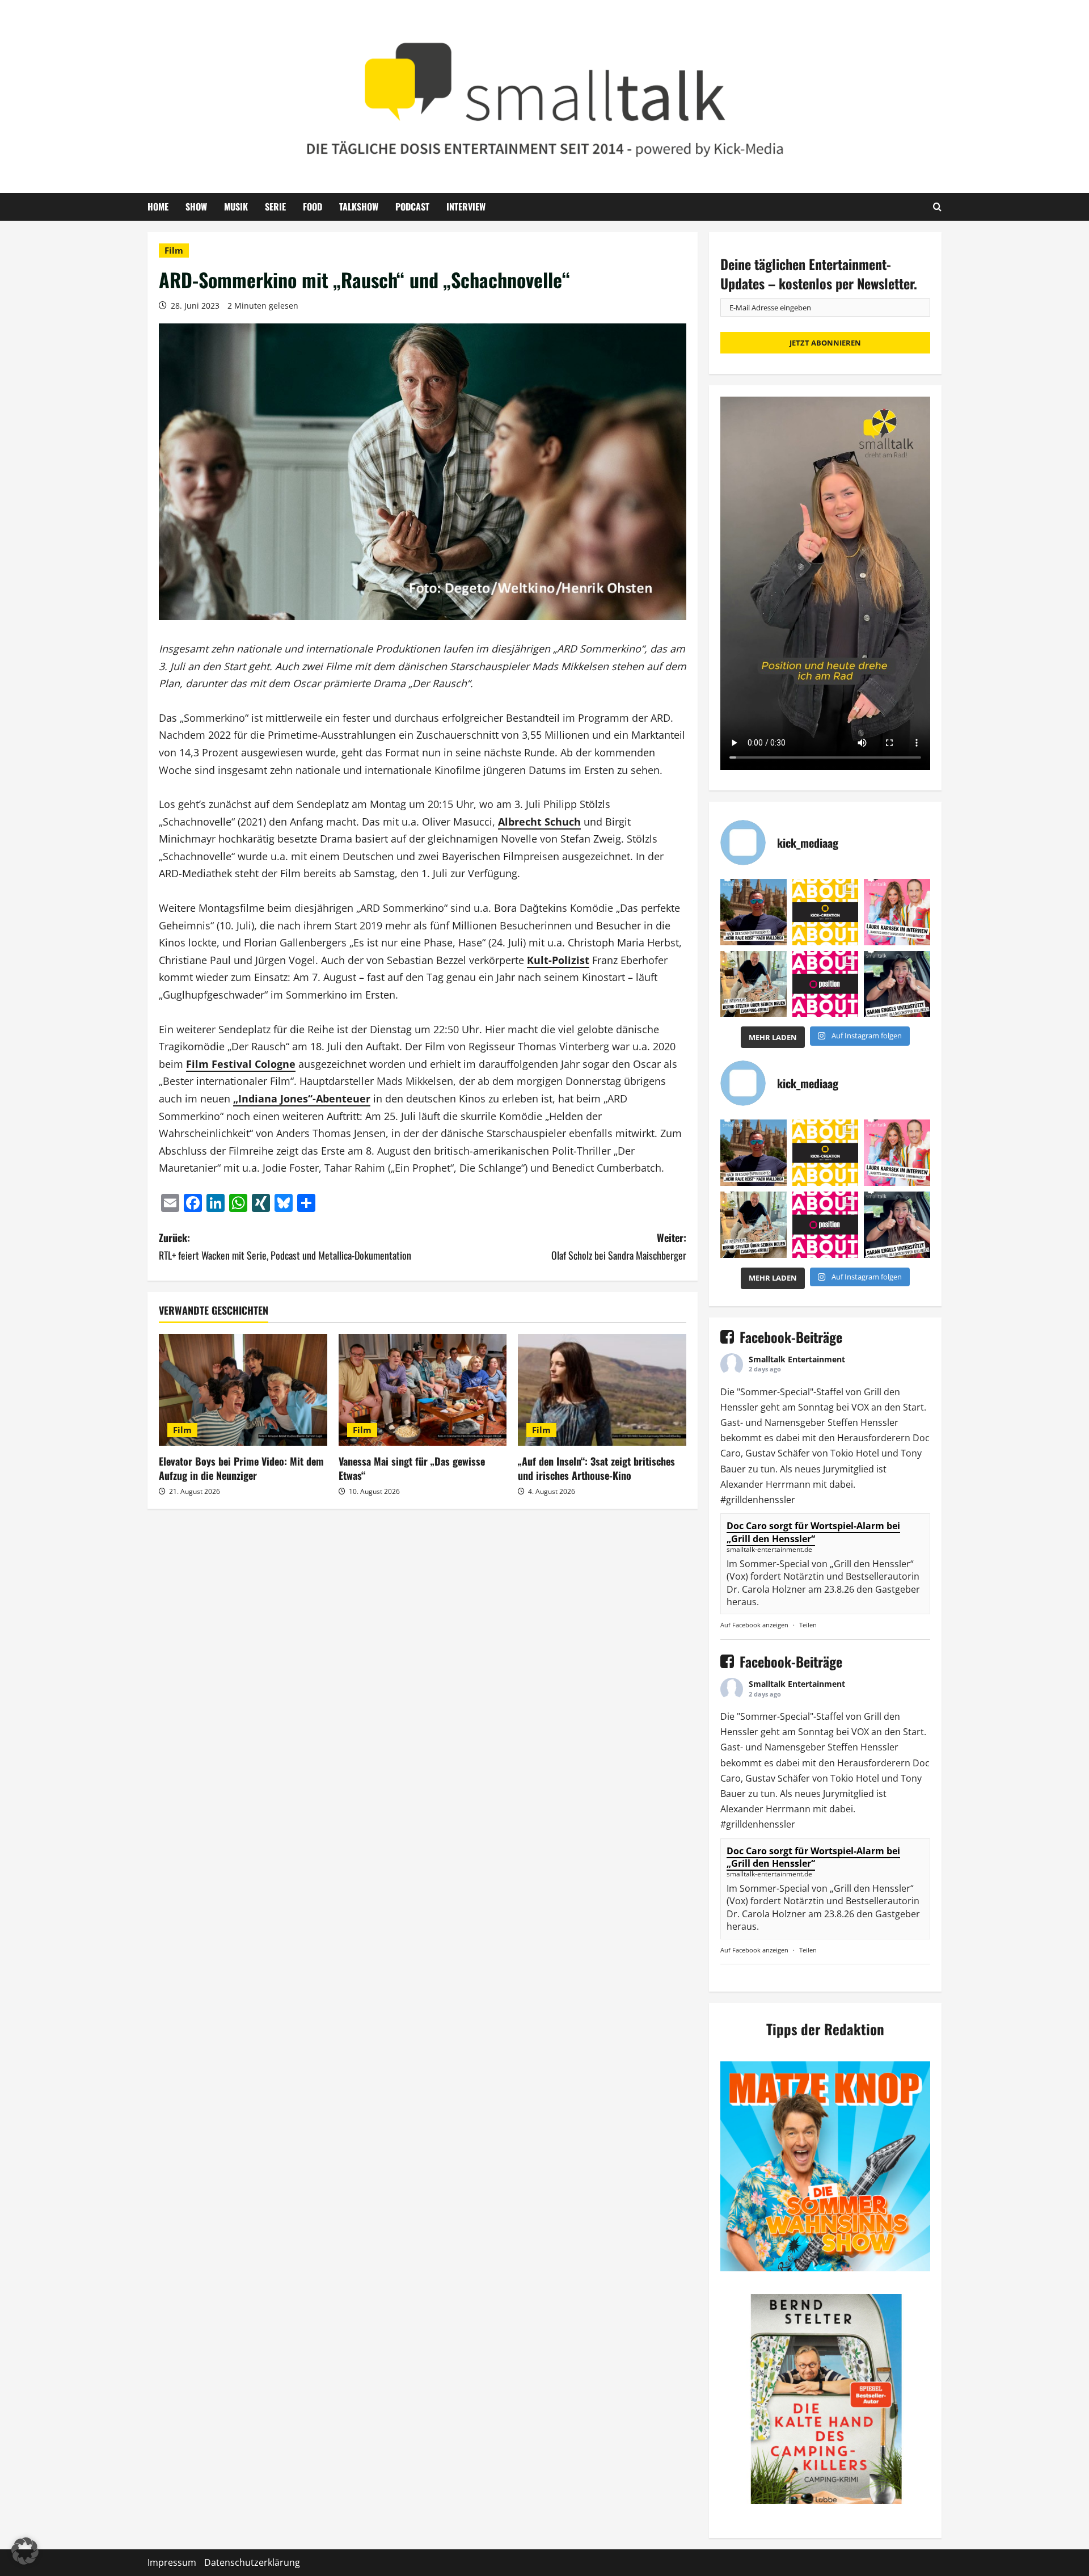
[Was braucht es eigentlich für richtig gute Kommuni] (826, 912)
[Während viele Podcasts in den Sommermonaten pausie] (897, 912)
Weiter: (619, 1246)
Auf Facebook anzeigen (754, 1625)
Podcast (412, 207)
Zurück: (285, 1246)
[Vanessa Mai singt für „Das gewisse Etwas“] (423, 1390)
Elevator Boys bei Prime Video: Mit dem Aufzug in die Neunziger (241, 1468)
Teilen (808, 1625)
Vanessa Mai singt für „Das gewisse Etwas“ (412, 1468)
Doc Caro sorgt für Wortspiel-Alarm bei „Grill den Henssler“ (813, 1532)
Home (158, 207)
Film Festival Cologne (241, 1064)
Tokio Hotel (855, 1453)
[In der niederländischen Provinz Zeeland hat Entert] (754, 984)
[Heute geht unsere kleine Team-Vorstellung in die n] (826, 984)
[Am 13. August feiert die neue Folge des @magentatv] (754, 912)
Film (174, 250)
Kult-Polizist (558, 960)
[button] (25, 2551)
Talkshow (359, 207)
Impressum (172, 2562)
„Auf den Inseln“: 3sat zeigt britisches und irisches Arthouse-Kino (596, 1468)
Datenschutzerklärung (252, 2562)
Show (196, 207)
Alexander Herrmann (765, 1484)
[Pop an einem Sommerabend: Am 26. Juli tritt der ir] (897, 984)
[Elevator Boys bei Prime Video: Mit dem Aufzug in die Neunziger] (243, 1390)
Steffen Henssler (863, 1422)
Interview (466, 207)
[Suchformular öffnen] (937, 207)
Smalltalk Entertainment (797, 1359)
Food (313, 207)
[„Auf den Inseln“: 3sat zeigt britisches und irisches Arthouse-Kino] (602, 1390)
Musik (236, 207)
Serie (275, 207)
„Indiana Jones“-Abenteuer (302, 1098)
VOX (860, 1407)
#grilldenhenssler (758, 1500)
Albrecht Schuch (539, 822)
